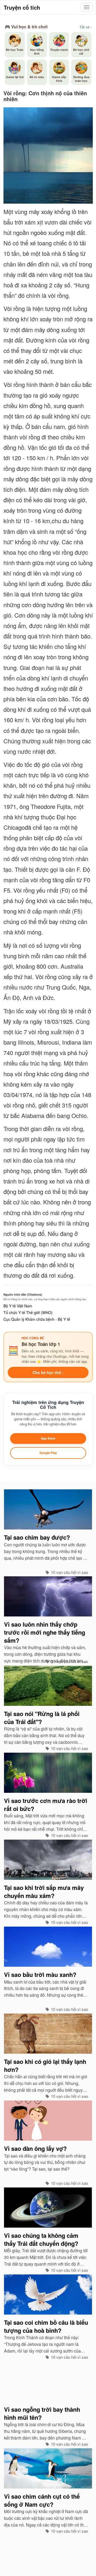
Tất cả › (85, 27)
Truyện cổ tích (22, 7)
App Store (48, 1438)
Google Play (48, 1453)
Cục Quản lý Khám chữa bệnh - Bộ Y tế (37, 1319)
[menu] (87, 7)
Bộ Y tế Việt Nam (18, 1306)
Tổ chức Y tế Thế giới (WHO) (28, 1312)
